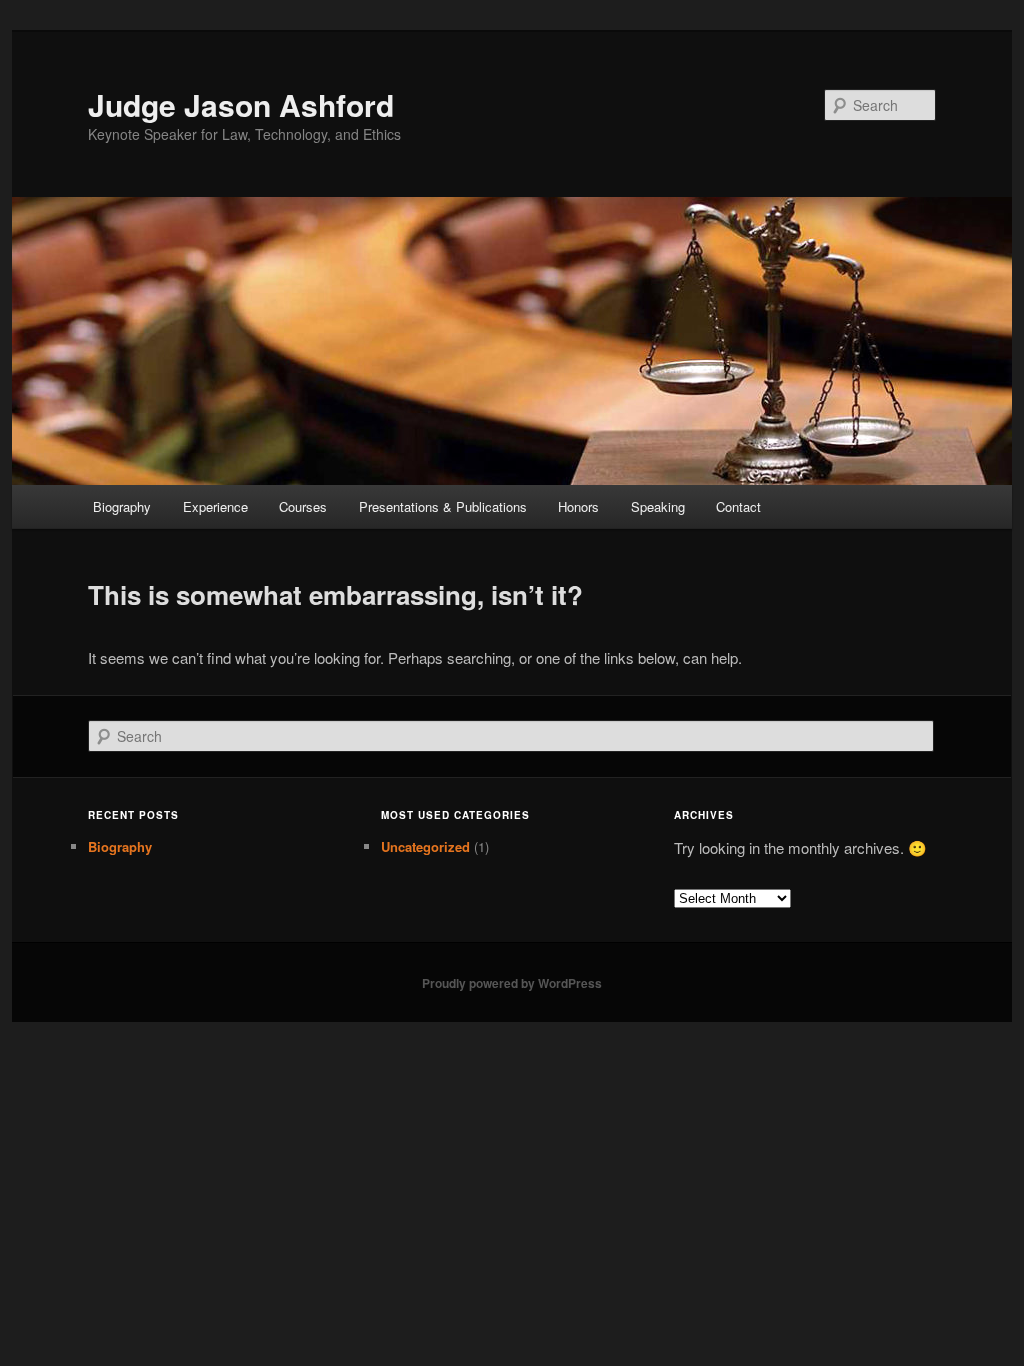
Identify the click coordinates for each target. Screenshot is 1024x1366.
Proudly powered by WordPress (512, 983)
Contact (738, 506)
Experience (215, 506)
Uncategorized (425, 846)
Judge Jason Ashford (241, 104)
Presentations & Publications (443, 506)
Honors (578, 506)
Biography (122, 506)
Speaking (658, 506)
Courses (303, 506)
